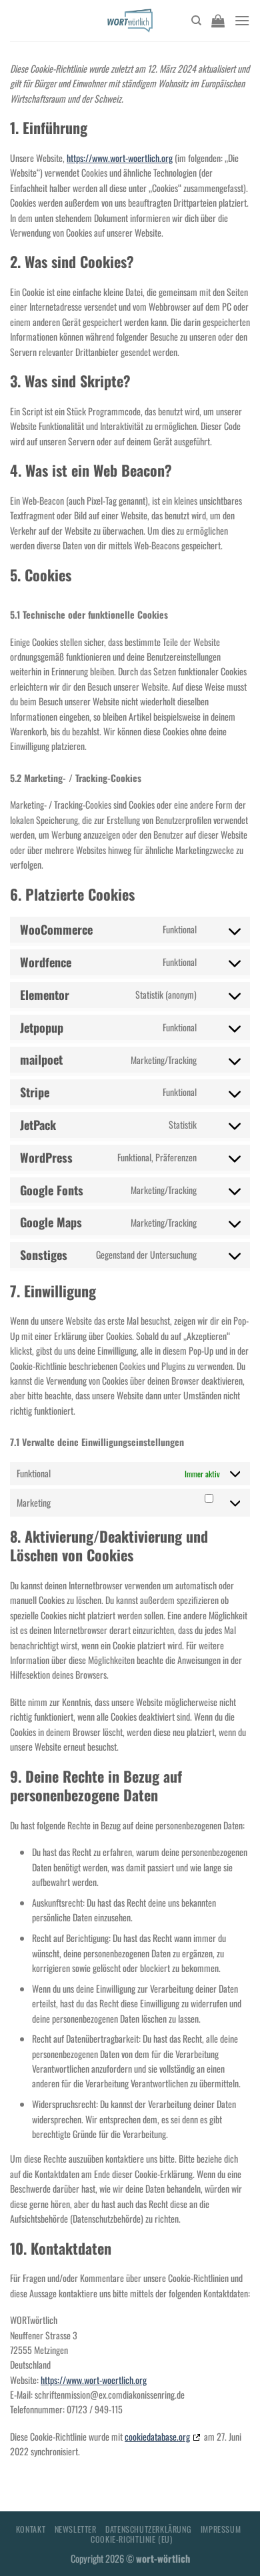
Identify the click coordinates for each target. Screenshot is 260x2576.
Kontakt (31, 2529)
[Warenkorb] (218, 21)
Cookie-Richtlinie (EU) (131, 2539)
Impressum (221, 2529)
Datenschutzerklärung (148, 2529)
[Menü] (242, 20)
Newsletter (76, 2529)
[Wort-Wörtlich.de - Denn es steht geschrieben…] (130, 21)
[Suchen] (196, 21)
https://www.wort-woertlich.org (120, 158)
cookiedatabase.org (157, 2436)
